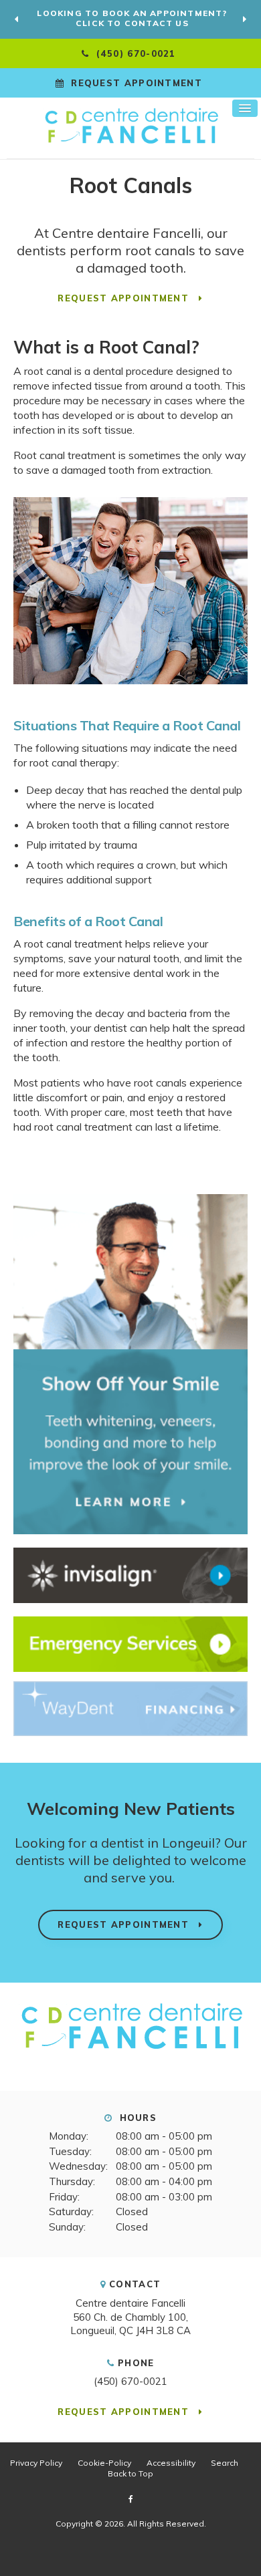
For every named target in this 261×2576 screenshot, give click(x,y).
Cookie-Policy (104, 2463)
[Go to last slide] (17, 19)
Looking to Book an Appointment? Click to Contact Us (132, 18)
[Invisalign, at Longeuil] (130, 1575)
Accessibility (171, 2463)
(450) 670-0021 (130, 2381)
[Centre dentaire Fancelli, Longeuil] (130, 2047)
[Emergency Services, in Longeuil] (130, 1644)
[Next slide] (244, 19)
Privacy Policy (36, 2463)
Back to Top (130, 2473)
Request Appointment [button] (137, 83)
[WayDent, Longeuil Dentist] (130, 1709)
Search (225, 2463)
